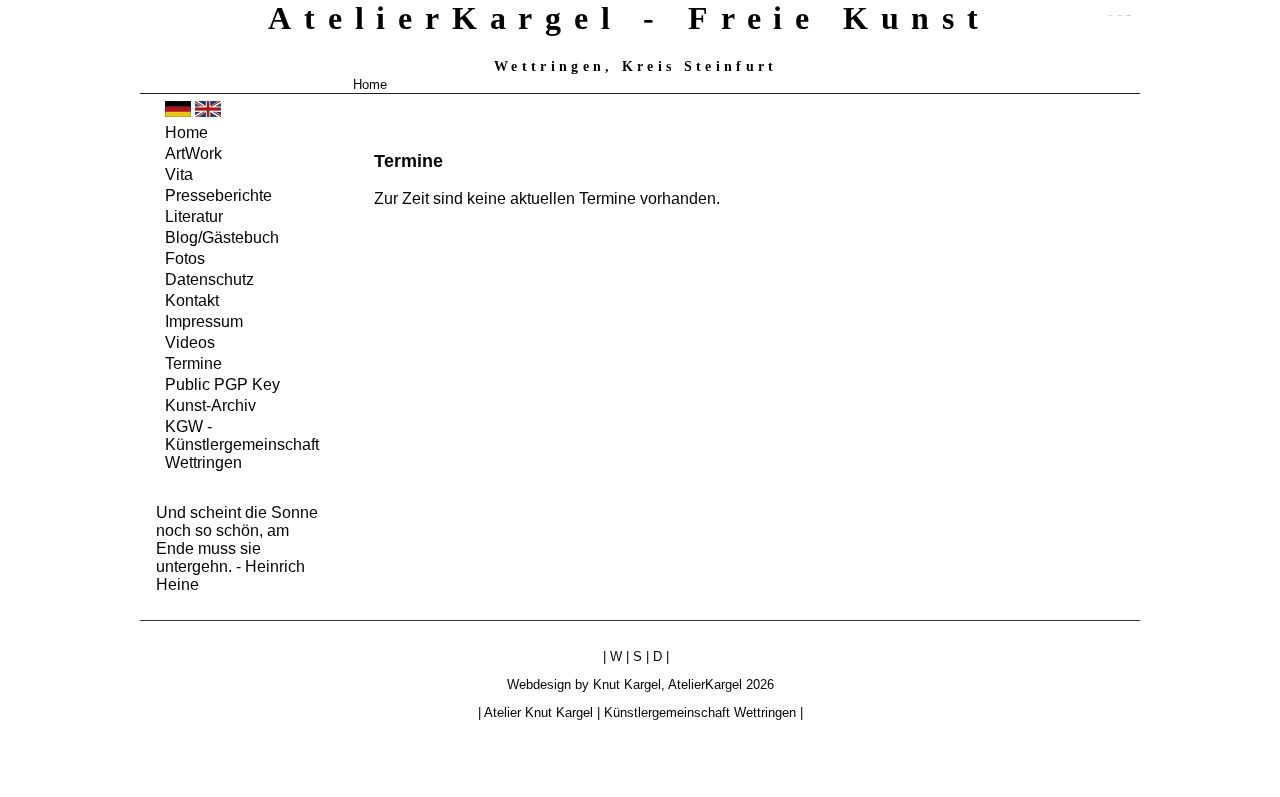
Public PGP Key (222, 384)
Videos (190, 342)
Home (370, 84)
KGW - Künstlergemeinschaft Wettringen (242, 444)
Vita (179, 174)
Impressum (204, 321)
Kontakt (192, 300)
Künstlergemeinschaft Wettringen (700, 712)
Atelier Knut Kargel (538, 712)
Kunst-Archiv (210, 405)
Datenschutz (209, 279)
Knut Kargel (627, 684)
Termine (193, 363)
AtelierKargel (705, 684)
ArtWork (193, 153)
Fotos (185, 258)
